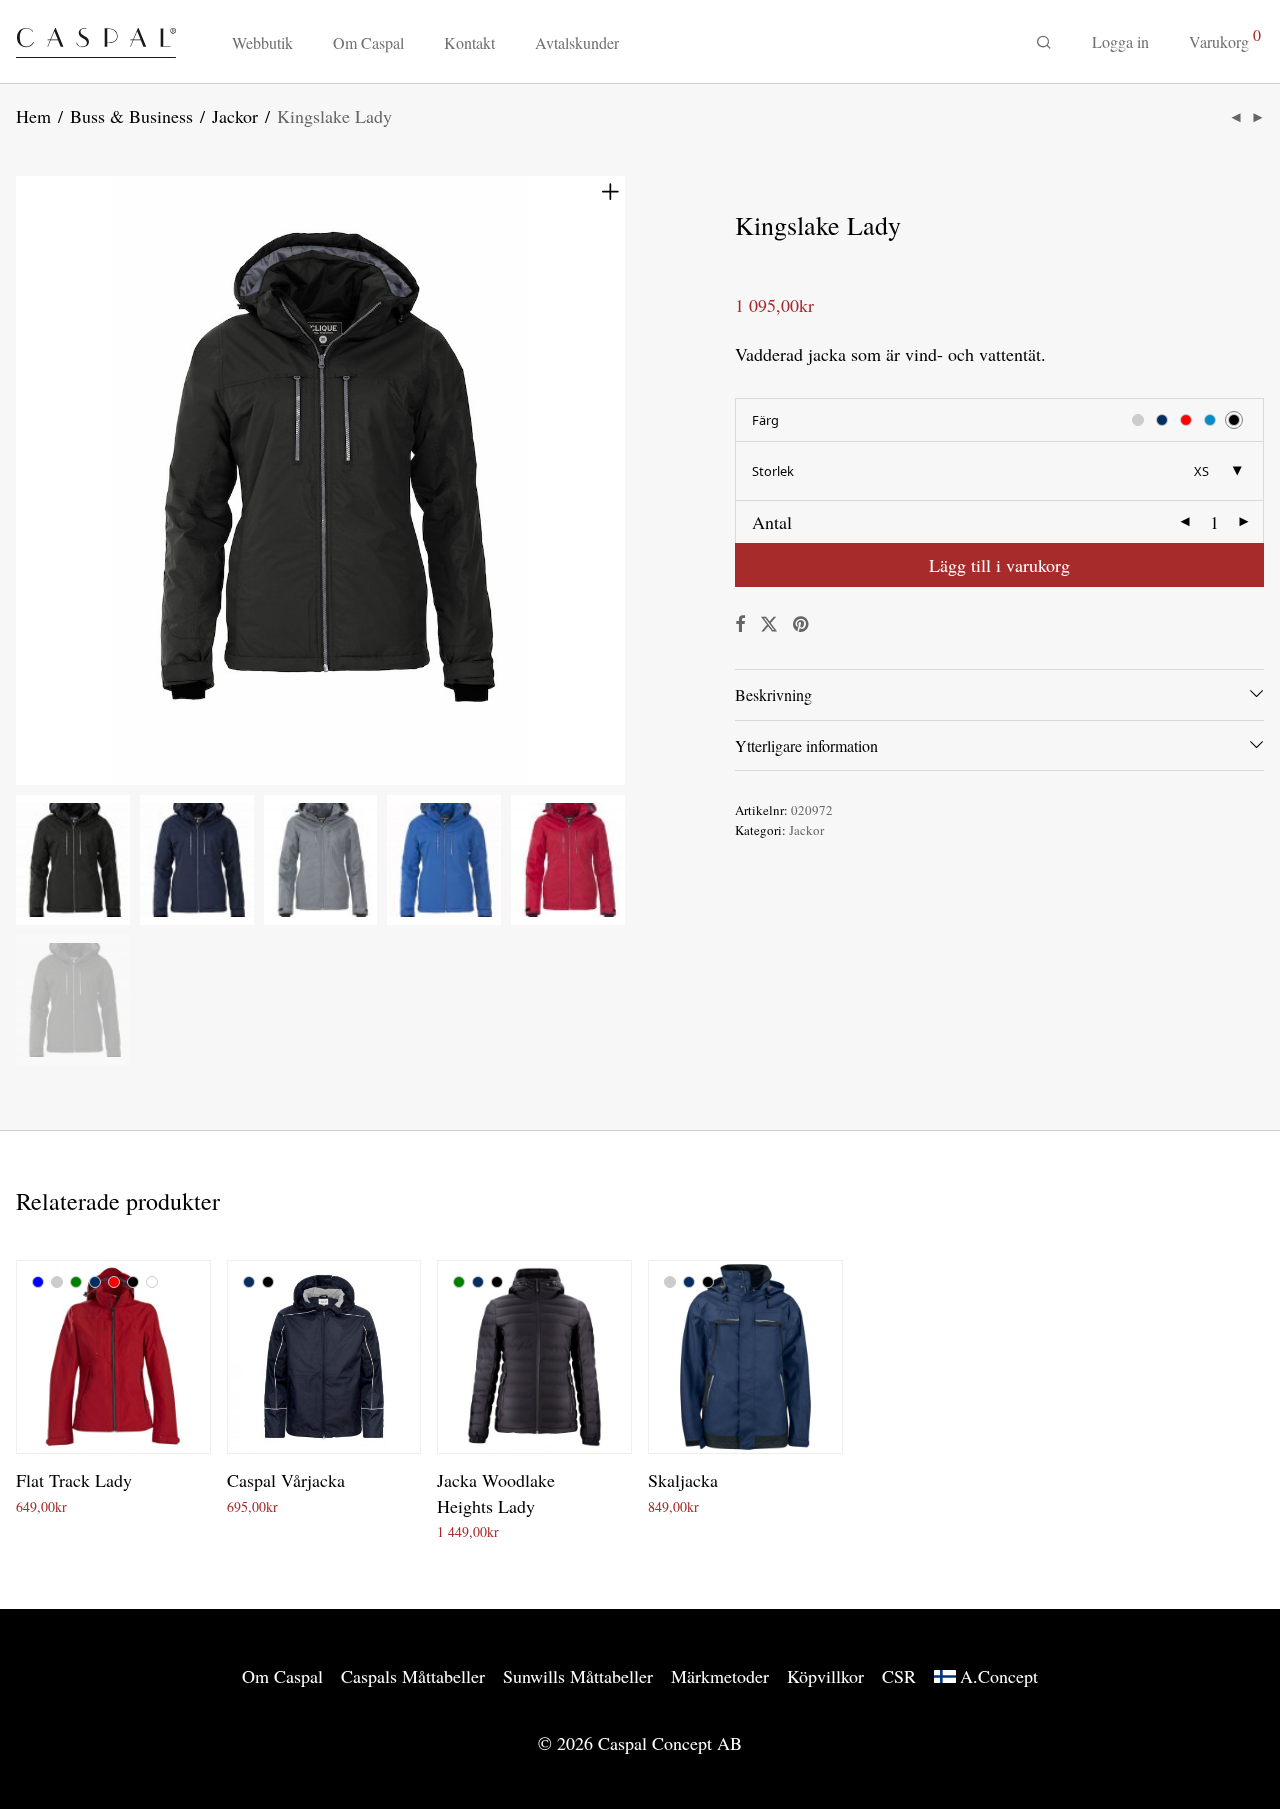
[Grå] (57, 1282)
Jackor (235, 116)
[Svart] (133, 1282)
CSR (899, 1676)
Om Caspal (368, 42)
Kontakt (469, 42)
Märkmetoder (720, 1676)
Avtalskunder (577, 42)
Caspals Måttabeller (413, 1676)
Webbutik (262, 42)
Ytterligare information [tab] (806, 745)
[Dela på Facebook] (740, 624)
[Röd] (114, 1282)
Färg (765, 420)
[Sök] (1044, 42)
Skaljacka (683, 1480)
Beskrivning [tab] (773, 694)
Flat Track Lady (74, 1480)
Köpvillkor (825, 1676)
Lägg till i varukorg (999, 565)
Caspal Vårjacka (286, 1480)
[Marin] (95, 1282)
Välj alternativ (50, 1506)
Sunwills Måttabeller (578, 1676)
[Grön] (76, 1282)
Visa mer (125, 1506)
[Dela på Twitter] (769, 624)
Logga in (1120, 41)
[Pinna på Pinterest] (802, 624)
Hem (33, 116)
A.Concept (999, 1676)
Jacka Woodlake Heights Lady (496, 1492)
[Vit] (152, 1282)
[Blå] (38, 1282)
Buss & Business (131, 116)
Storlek (773, 471)
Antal (772, 522)
